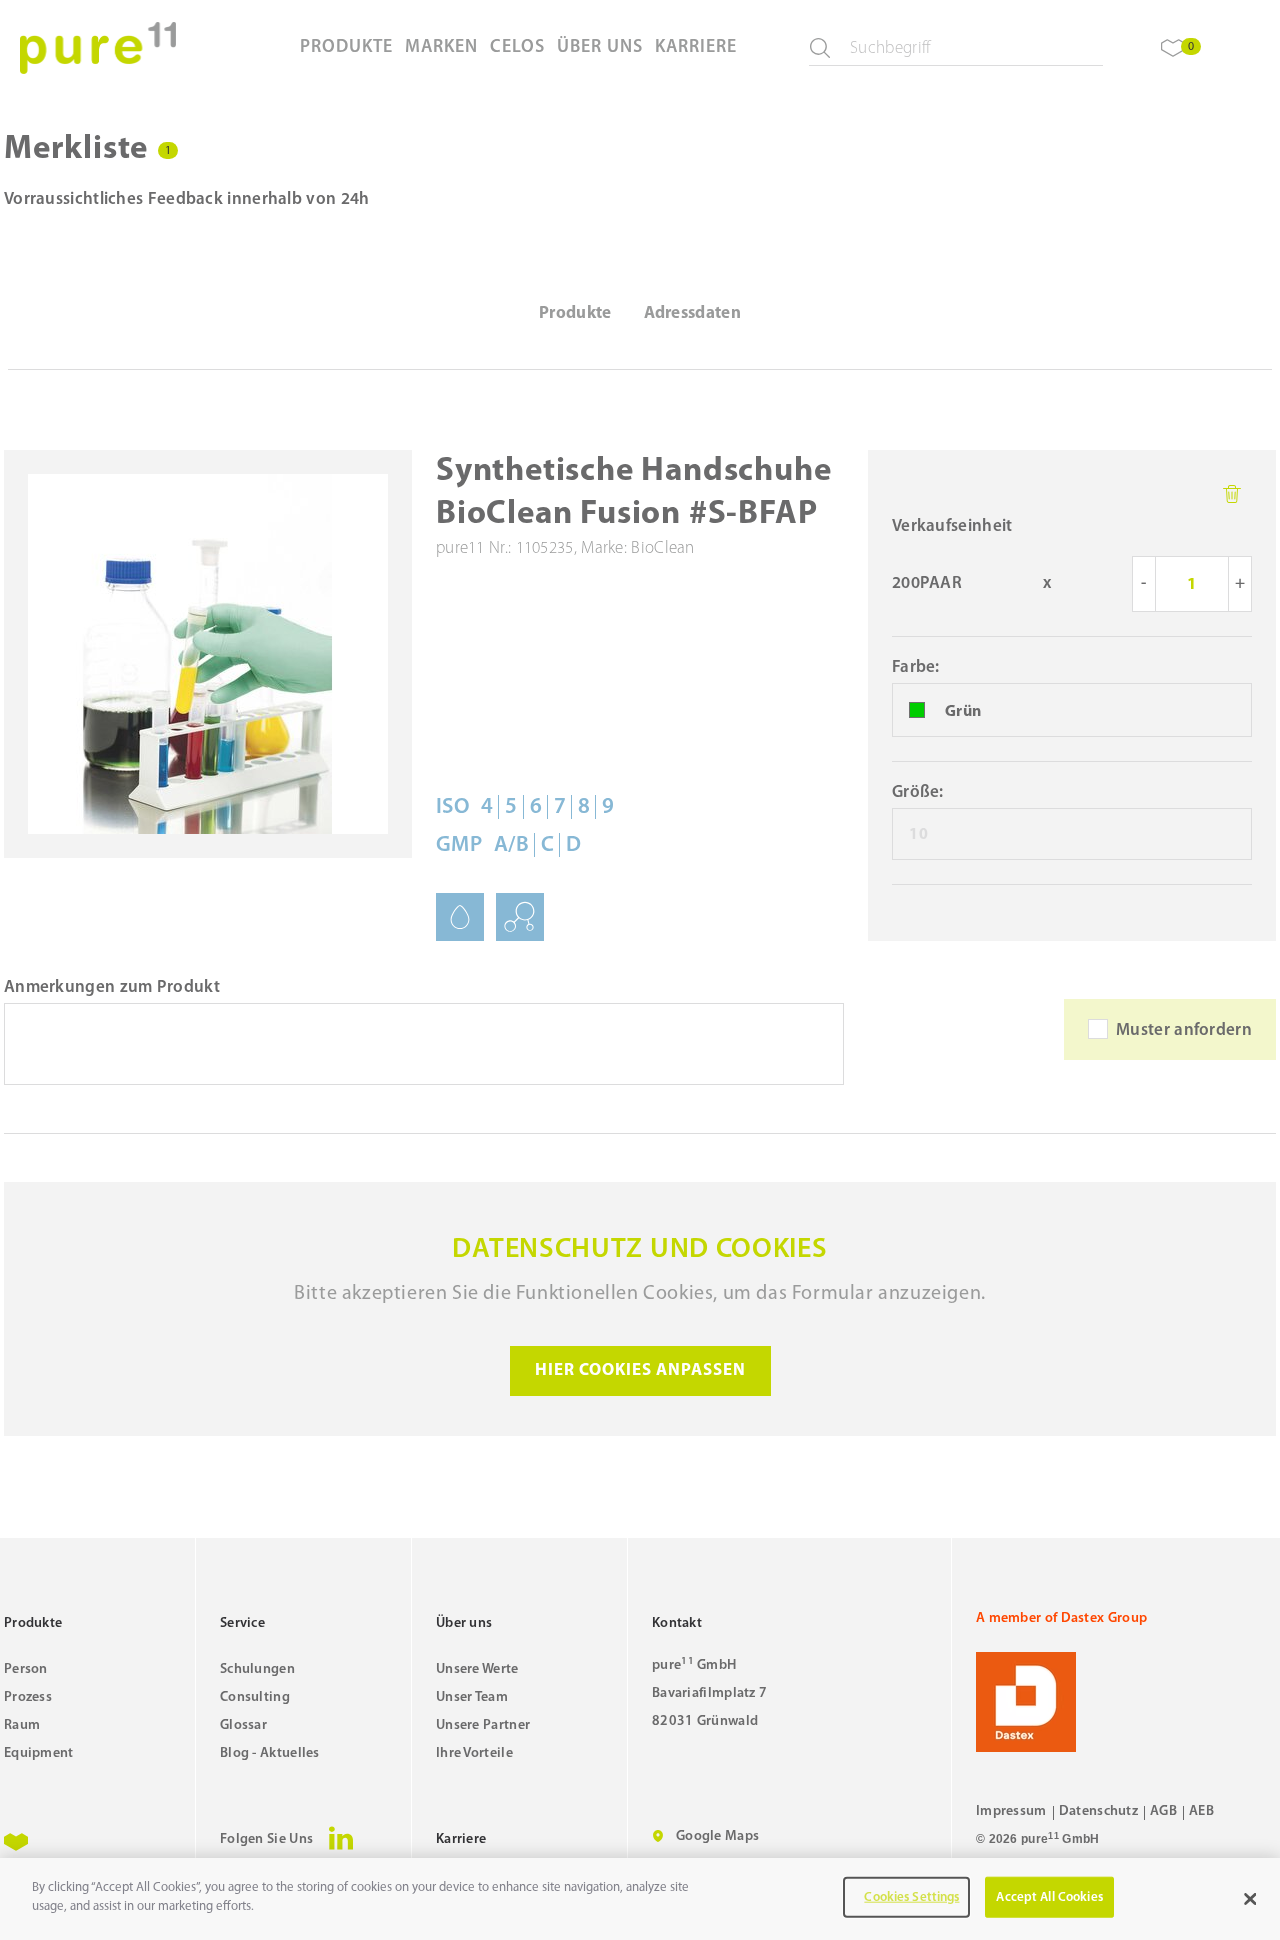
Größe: (918, 792)
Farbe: (916, 667)
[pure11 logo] (98, 48)
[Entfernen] (1232, 494)
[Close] (1250, 1899)
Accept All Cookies (1049, 1897)
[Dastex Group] (1126, 1702)
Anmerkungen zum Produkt (112, 987)
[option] (1072, 711)
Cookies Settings (911, 1897)
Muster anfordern (1184, 1030)
